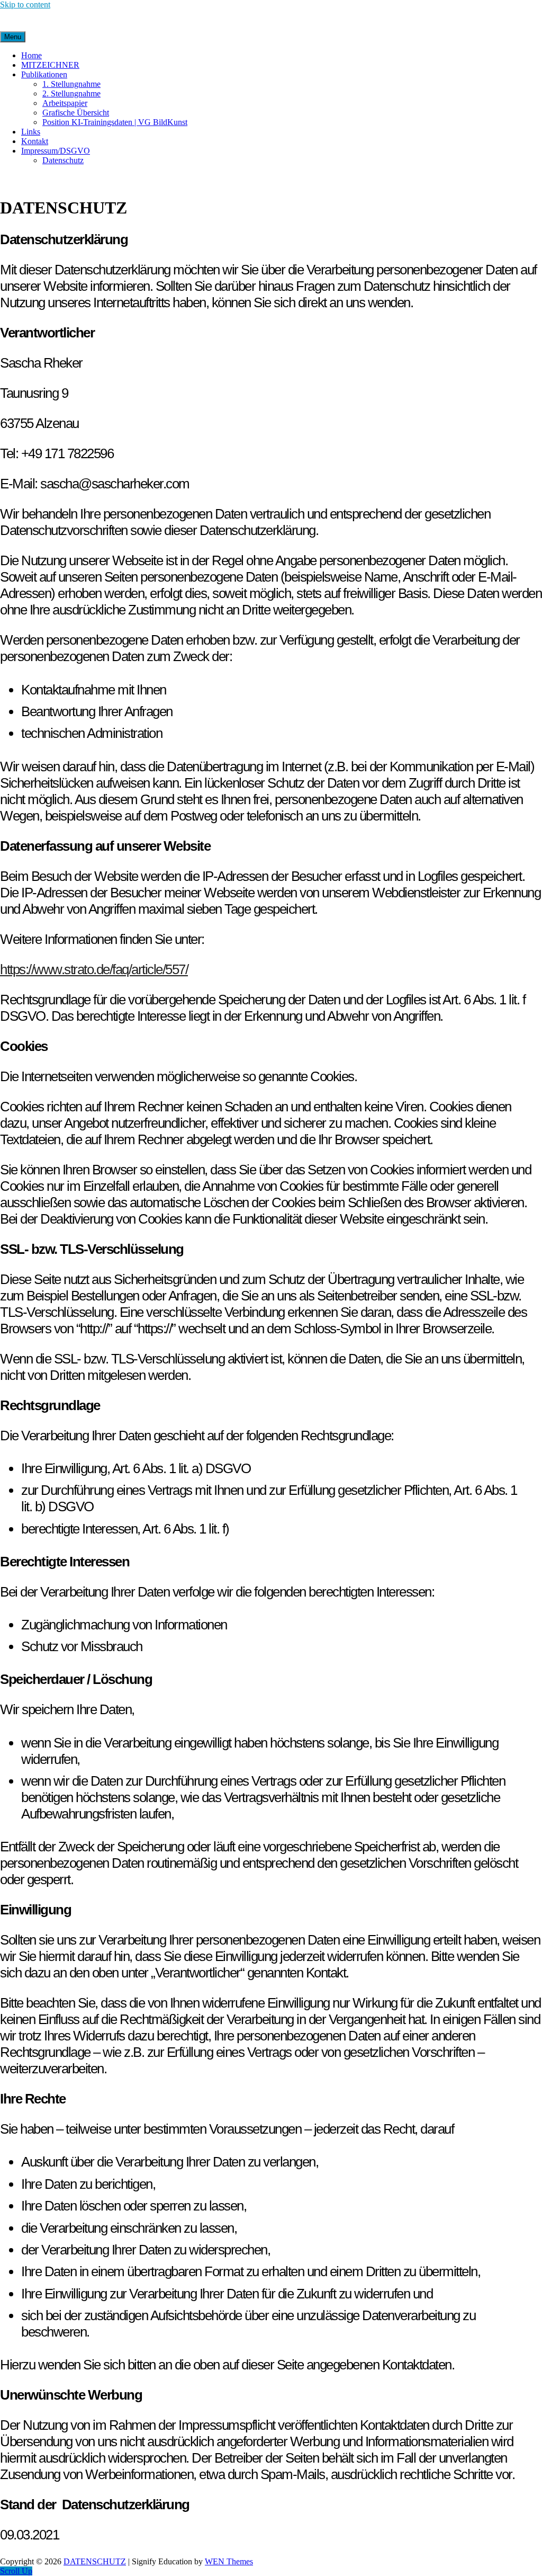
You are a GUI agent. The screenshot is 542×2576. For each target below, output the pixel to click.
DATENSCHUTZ (95, 2561)
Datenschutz (63, 160)
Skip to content (25, 5)
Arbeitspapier (65, 103)
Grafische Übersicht (76, 113)
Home (31, 55)
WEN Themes (229, 2561)
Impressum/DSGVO (56, 151)
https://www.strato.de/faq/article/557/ (94, 969)
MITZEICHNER (50, 65)
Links (31, 132)
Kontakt (35, 141)
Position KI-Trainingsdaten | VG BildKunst (115, 122)
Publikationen (44, 74)
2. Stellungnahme (71, 93)
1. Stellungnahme (71, 84)
